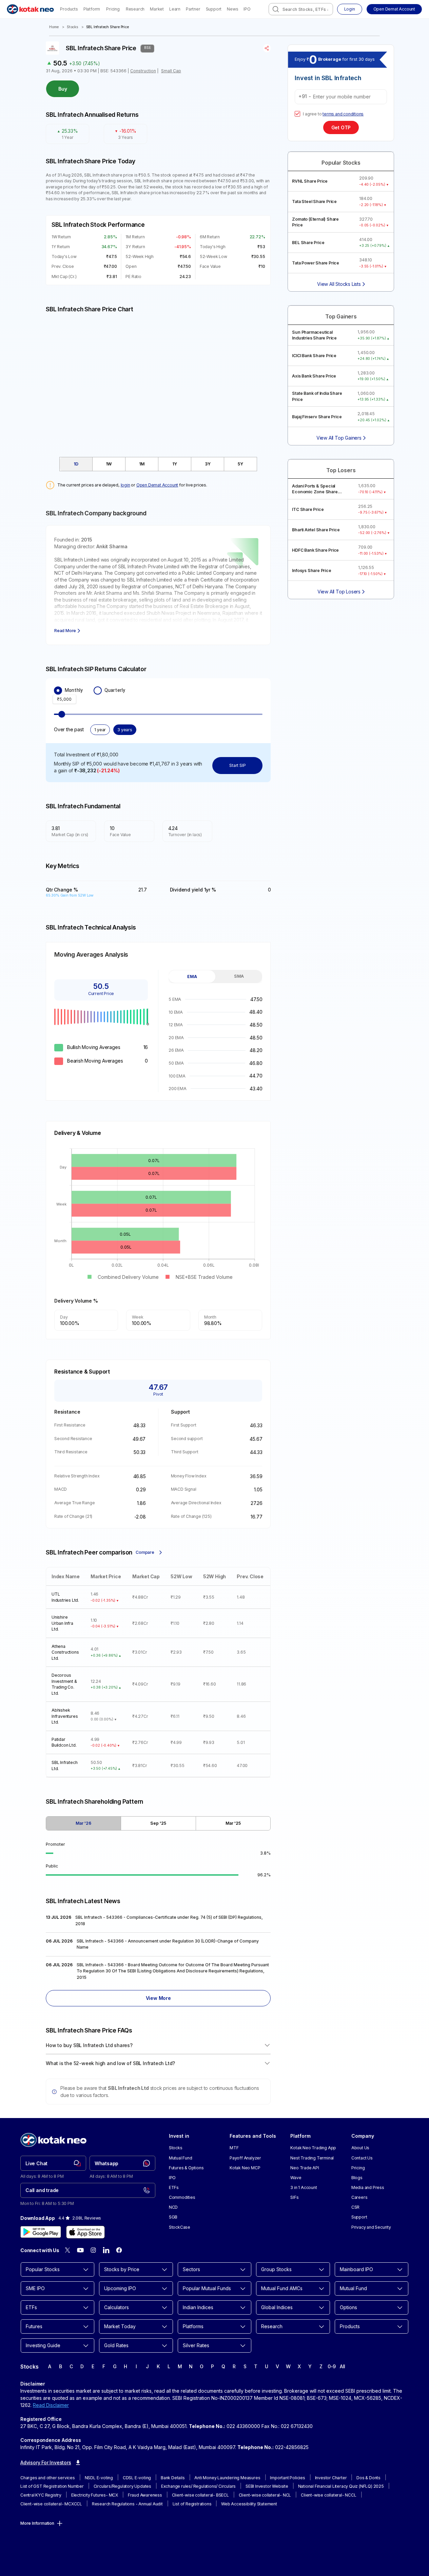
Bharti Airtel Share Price (316, 530)
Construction (143, 71)
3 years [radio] (125, 730)
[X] (67, 2250)
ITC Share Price (308, 509)
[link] (53, 2163)
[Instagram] (93, 2250)
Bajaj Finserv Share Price (317, 417)
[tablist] (158, 464)
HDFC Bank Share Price (315, 550)
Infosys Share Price (311, 571)
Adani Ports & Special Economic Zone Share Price (315, 489)
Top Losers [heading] (341, 470)
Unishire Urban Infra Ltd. (62, 1623)
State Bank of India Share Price (317, 396)
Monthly (74, 690)
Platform (92, 9)
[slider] (62, 714)
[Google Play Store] (41, 2232)
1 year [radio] (100, 730)
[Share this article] (267, 48)
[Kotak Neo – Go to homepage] (30, 9)
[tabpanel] (215, 1044)
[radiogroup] (158, 691)
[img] (158, 381)
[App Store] (85, 2232)
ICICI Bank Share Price (314, 356)
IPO (247, 9)
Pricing (113, 9)
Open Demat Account (157, 485)
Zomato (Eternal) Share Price (315, 222)
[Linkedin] (106, 2250)
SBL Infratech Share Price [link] (108, 27)
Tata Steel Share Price (314, 201)
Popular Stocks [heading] (341, 163)
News (232, 9)
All (343, 2366)
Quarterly (115, 690)
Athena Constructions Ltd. (65, 1652)
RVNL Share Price (310, 181)
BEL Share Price (308, 243)
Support (214, 9)
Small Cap (171, 71)
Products (69, 9)
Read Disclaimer (51, 2405)
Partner (193, 9)
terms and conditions (343, 114)
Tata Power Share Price (316, 263)
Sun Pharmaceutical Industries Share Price (314, 335)
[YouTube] (80, 2250)
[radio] (58, 691)
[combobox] (301, 9)
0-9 (332, 2366)
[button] (394, 9)
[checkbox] (297, 114)
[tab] (76, 464)
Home (54, 27)
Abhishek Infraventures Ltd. (65, 1716)
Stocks (72, 27)
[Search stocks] (276, 9)
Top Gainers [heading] (341, 317)
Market (157, 9)
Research (135, 9)
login (125, 485)
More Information (37, 2523)
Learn (175, 9)
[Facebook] (119, 2250)
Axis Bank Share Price (314, 376)
